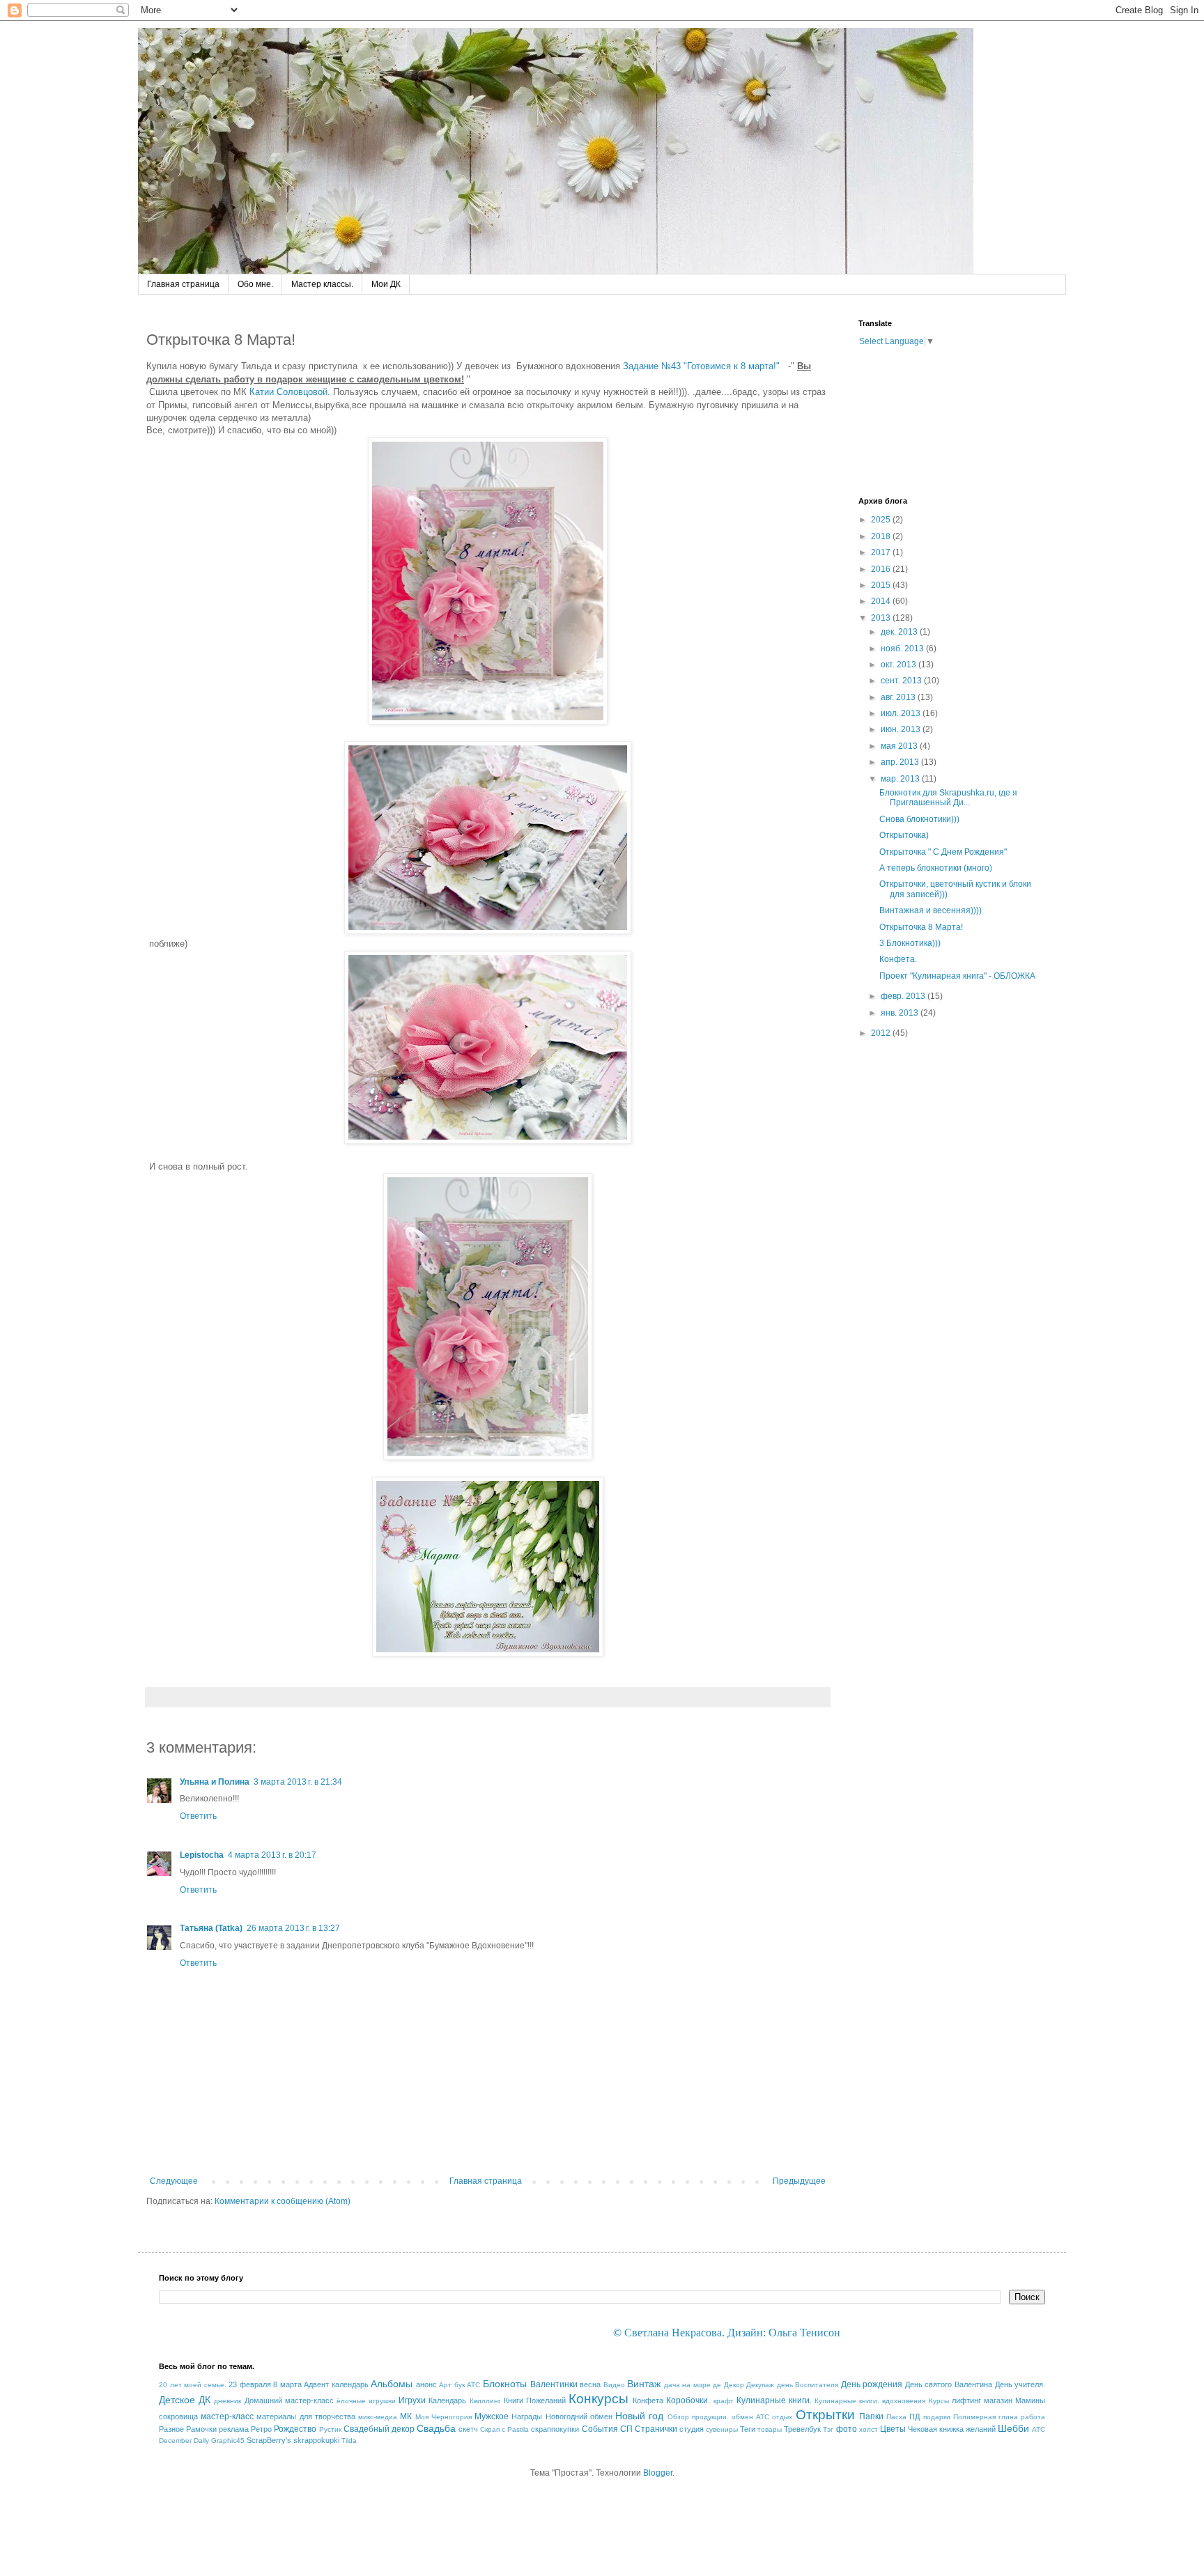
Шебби (1013, 2428)
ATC (1039, 2429)
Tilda (349, 2441)
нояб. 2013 (903, 649)
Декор (734, 2385)
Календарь (447, 2400)
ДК (204, 2400)
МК (406, 2416)
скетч (468, 2429)
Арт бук (452, 2385)
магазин (998, 2400)
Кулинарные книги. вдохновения (870, 2401)
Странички (656, 2429)
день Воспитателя (808, 2385)
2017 (882, 552)
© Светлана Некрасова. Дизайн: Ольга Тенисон (727, 2333)
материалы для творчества (306, 2416)
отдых (782, 2417)
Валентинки (554, 2384)
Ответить (198, 1816)
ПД (914, 2416)
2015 (882, 585)
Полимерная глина (986, 2417)
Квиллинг (485, 2401)
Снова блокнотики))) (919, 819)
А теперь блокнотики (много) (936, 868)
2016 (882, 569)
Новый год (639, 2416)
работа (1033, 2417)
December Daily (184, 2441)
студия (692, 2429)
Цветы (893, 2429)
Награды (527, 2416)
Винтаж (644, 2384)
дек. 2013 (900, 632)
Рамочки (201, 2429)
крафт (724, 2401)
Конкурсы (599, 2399)
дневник (227, 2401)
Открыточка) (904, 835)
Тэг (828, 2429)
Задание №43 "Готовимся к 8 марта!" (704, 366)
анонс (426, 2384)
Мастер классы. (322, 284)
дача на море (687, 2385)
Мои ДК (386, 284)
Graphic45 (228, 2441)
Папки (871, 2416)
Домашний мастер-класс (289, 2400)
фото (847, 2429)
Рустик (330, 2429)
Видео (614, 2385)
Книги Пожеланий (535, 2400)
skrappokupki (316, 2440)
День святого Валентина (949, 2384)
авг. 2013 (899, 697)
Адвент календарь (336, 2384)
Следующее (174, 2181)
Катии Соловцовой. (290, 392)
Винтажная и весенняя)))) (931, 910)
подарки (937, 2417)
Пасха (896, 2417)
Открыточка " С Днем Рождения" (943, 852)
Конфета (648, 2400)
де (717, 2385)
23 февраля (250, 2384)
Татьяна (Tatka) (211, 1928)
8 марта (287, 2384)
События (600, 2429)
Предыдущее (799, 2181)
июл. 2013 (902, 713)
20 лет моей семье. (193, 2385)
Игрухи (412, 2400)
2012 (882, 1033)
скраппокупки (555, 2429)
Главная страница (183, 284)
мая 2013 (900, 746)
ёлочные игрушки (366, 2401)
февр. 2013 (904, 996)
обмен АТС (750, 2417)
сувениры (722, 2429)
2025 (882, 520)
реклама (234, 2429)
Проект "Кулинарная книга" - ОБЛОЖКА (957, 976)
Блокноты (505, 2384)
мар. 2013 (901, 779)
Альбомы (392, 2384)
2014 (882, 601)
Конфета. (898, 959)
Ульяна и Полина (215, 1782)
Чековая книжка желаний (952, 2429)
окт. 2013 (900, 665)
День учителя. (1020, 2384)
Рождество (295, 2429)
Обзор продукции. (698, 2417)
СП (626, 2429)
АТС (473, 2385)
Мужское (492, 2416)
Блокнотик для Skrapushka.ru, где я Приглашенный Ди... (948, 798)
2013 (882, 618)
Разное (171, 2429)
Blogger (658, 2473)
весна (590, 2384)
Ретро (261, 2429)
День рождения (872, 2384)
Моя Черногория (443, 2417)
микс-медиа (378, 2417)
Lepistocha (202, 1855)
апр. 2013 (901, 762)
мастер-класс (227, 2416)
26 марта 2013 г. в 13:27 (293, 1928)
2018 (882, 536)
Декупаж (760, 2385)
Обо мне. (255, 284)
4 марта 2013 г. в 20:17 (272, 1855)
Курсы (939, 2401)
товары (770, 2429)
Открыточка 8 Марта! (921, 927)
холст (869, 2429)
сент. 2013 (902, 681)
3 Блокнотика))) (910, 943)
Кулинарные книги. (774, 2400)
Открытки (825, 2415)
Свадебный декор (379, 2429)
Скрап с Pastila (504, 2429)
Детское (177, 2400)
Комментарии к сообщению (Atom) (283, 2201)
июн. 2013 (902, 729)
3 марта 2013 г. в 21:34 (298, 1782)
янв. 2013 (901, 1013)
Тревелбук (802, 2429)
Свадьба (436, 2428)
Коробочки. (688, 2400)
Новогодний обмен (579, 2416)
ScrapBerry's (269, 2440)
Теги (748, 2429)
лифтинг (966, 2400)
